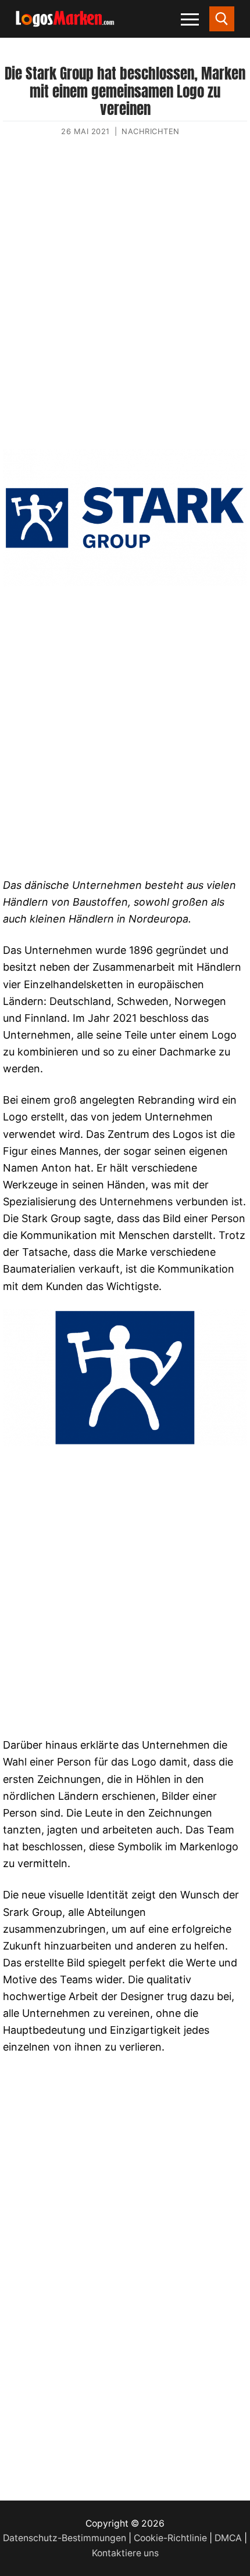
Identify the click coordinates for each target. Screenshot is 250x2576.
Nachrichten (151, 131)
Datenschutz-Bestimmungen (65, 2538)
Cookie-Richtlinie (170, 2538)
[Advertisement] (125, 304)
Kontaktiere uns (125, 2553)
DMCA (228, 2538)
